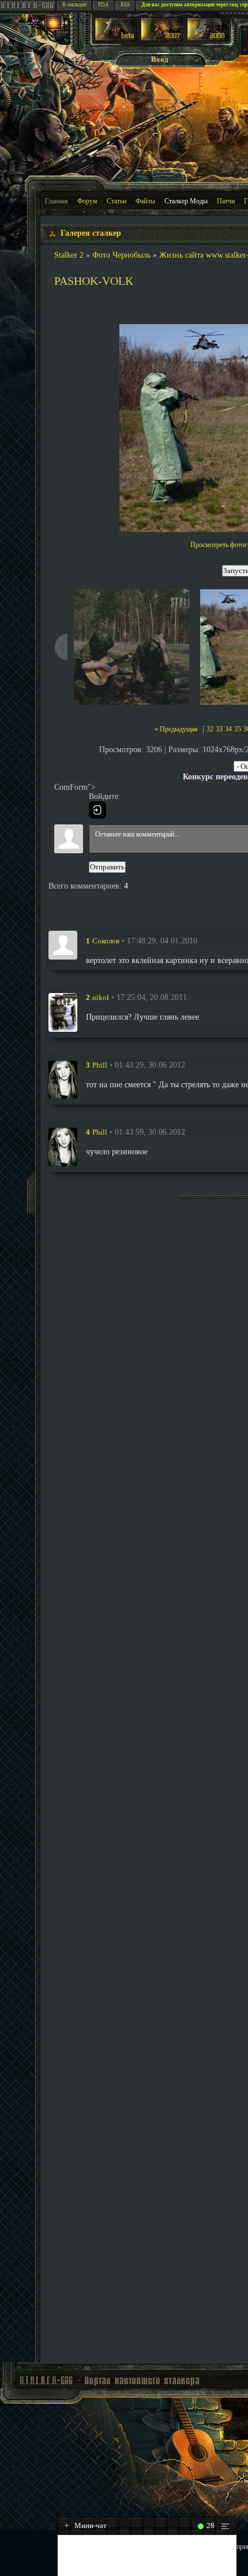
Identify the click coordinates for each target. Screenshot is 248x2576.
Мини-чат (86, 2525)
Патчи (226, 201)
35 (238, 729)
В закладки (74, 5)
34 (228, 729)
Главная (57, 201)
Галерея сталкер (91, 233)
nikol (101, 997)
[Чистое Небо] (208, 38)
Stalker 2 (69, 255)
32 (210, 729)
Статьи (117, 201)
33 (219, 729)
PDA (104, 5)
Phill (100, 1065)
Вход (160, 59)
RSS (125, 5)
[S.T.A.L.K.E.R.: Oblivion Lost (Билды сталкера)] (116, 38)
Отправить (107, 867)
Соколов (106, 941)
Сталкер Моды (186, 201)
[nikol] (63, 1012)
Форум (87, 201)
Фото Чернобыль (121, 255)
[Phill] (63, 1080)
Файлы (145, 201)
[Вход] (97, 810)
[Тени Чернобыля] (162, 38)
